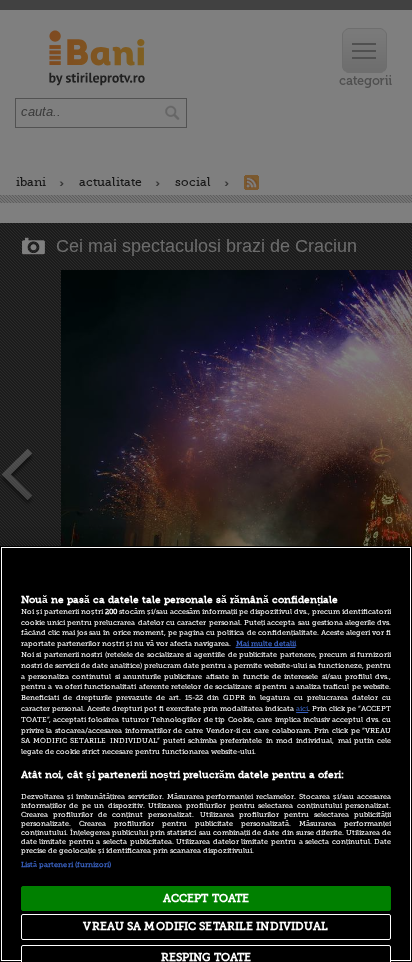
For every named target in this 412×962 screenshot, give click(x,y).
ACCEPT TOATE (206, 898)
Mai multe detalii (266, 644)
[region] (206, 754)
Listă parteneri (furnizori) (66, 865)
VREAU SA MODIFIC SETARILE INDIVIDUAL (205, 926)
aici (302, 709)
